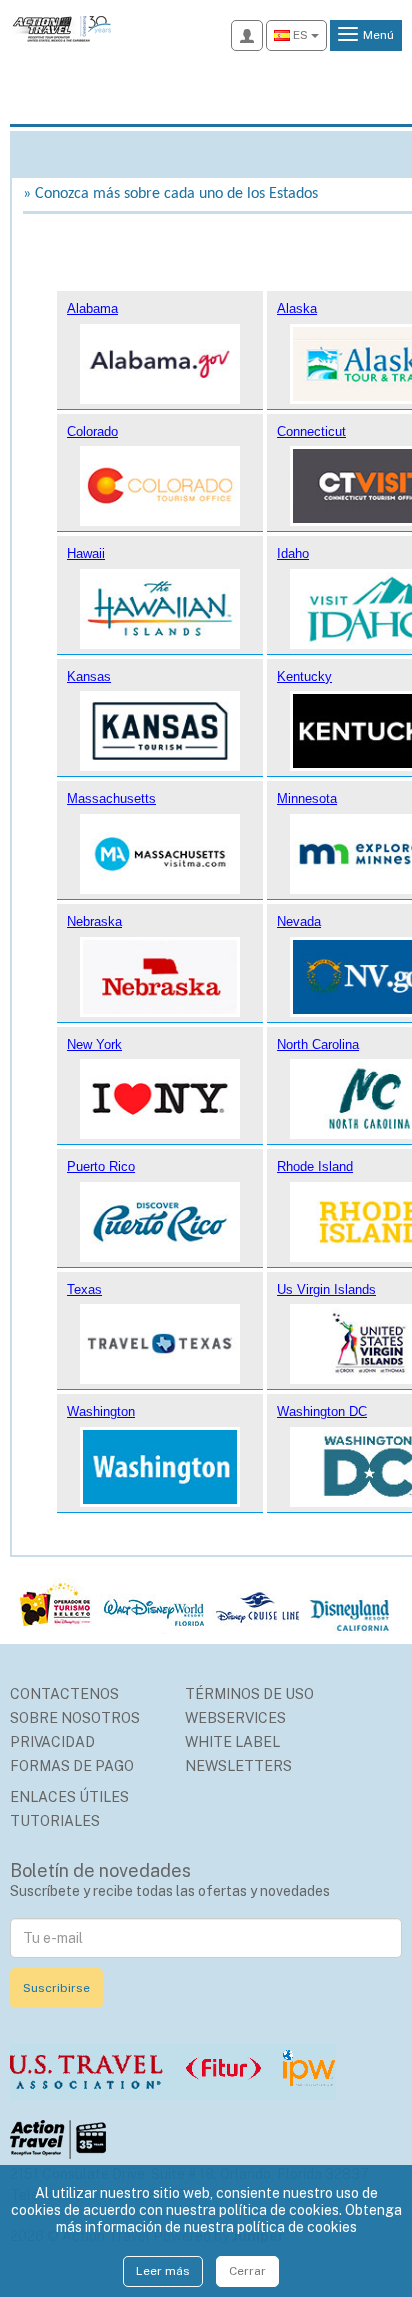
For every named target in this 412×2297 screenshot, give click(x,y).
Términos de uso (249, 1694)
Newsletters (238, 1766)
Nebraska (94, 921)
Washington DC (322, 1411)
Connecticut (311, 431)
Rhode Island (315, 1166)
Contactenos (64, 1694)
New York (94, 1044)
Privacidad (52, 1742)
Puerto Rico (101, 1166)
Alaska (297, 308)
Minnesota (307, 798)
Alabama (92, 308)
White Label (232, 1742)
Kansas (89, 676)
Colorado (92, 431)
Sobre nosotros (75, 1718)
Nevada (299, 921)
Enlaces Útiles (69, 1797)
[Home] (60, 27)
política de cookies (297, 2227)
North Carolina (318, 1044)
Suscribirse (56, 1988)
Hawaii (86, 553)
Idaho (293, 553)
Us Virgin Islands (326, 1289)
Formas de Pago (72, 1766)
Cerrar (247, 2271)
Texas (84, 1289)
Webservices (235, 1718)
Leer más (163, 2271)
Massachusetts (111, 798)
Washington (101, 1411)
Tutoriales (55, 1821)
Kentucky (304, 676)
